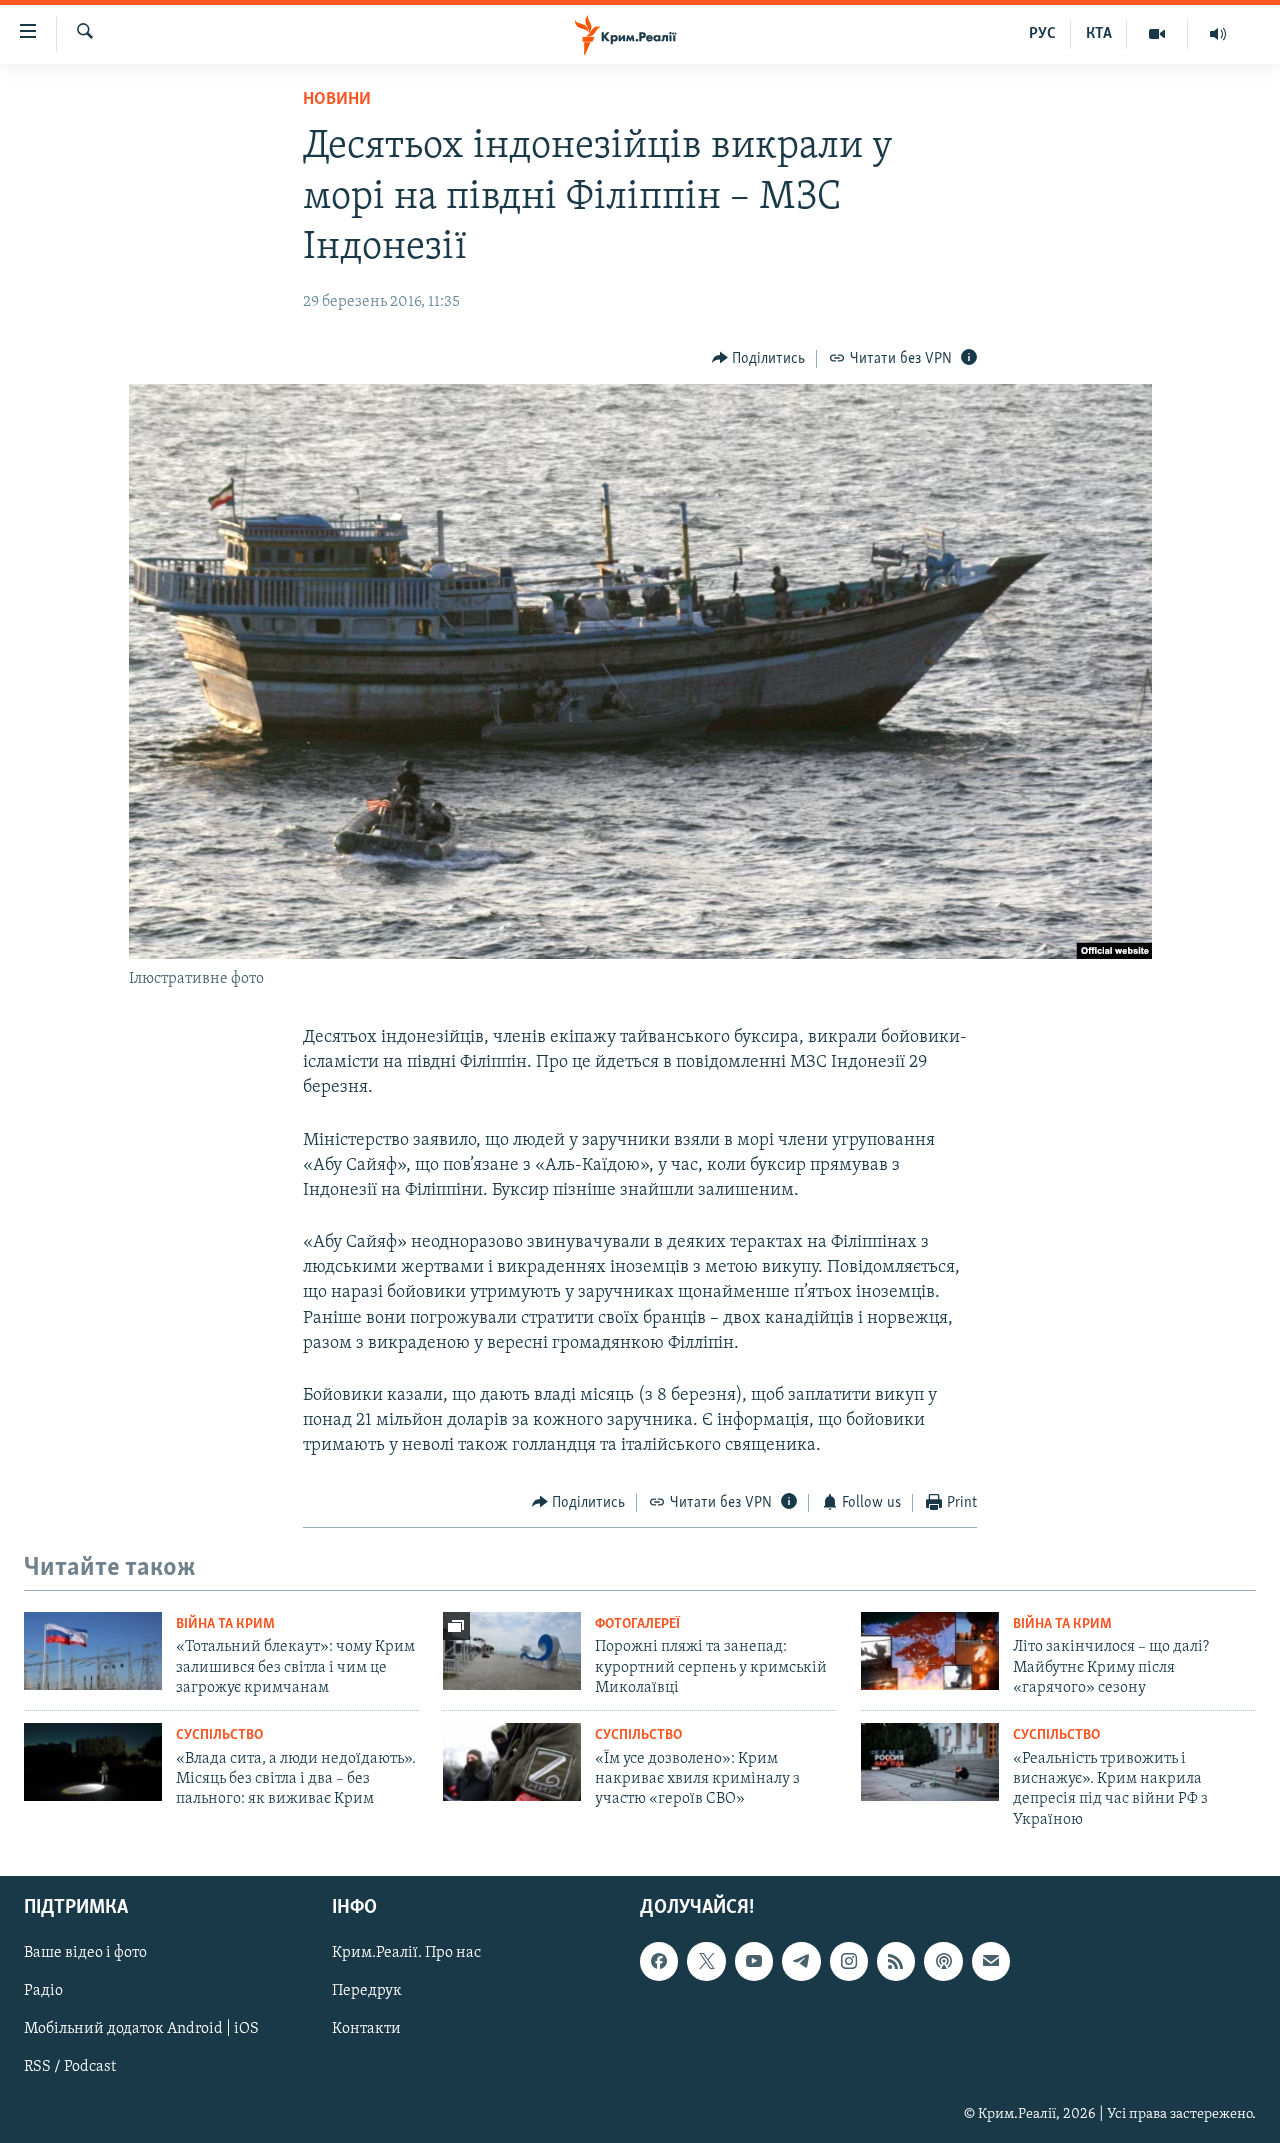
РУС (1042, 34)
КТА (1099, 34)
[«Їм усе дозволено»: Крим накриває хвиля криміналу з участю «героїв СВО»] (512, 1762)
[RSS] (896, 1961)
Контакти (366, 2030)
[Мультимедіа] (1157, 34)
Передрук (367, 1991)
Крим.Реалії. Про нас (406, 1953)
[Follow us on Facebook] (659, 1961)
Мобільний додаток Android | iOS (141, 2030)
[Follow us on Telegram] (801, 1961)
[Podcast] (943, 1961)
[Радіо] (1218, 34)
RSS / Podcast (70, 2068)
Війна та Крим (225, 1624)
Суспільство (219, 1735)
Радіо (43, 1991)
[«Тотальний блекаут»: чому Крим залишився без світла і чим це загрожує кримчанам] (93, 1651)
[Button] (759, 359)
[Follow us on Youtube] (754, 1961)
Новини (337, 100)
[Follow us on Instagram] (849, 1961)
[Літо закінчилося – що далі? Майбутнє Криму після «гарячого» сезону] (930, 1651)
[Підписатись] (991, 1961)
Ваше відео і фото (85, 1953)
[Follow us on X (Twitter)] (706, 1961)
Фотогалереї (637, 1624)
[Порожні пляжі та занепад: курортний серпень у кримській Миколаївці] (512, 1651)
